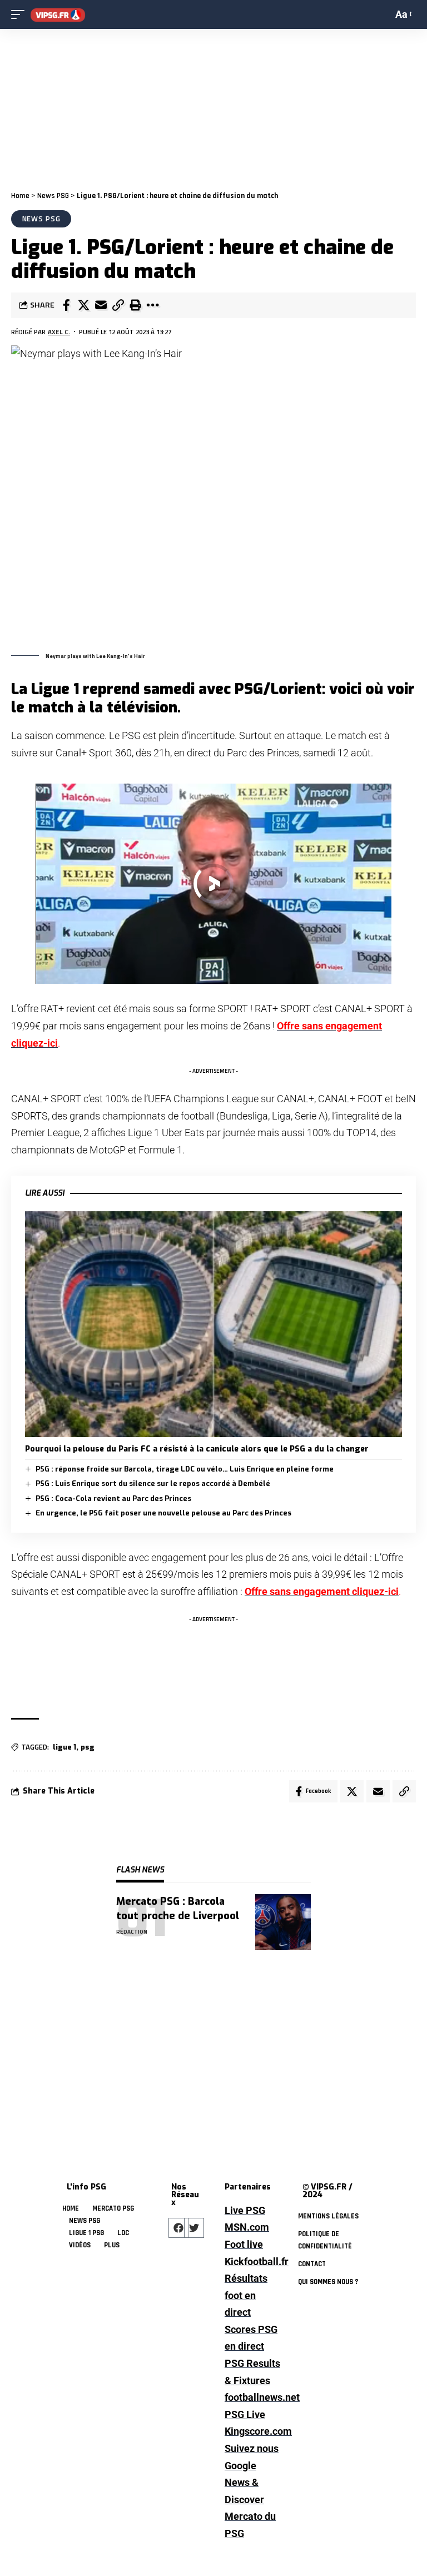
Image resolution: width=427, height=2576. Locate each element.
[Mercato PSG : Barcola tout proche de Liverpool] (283, 1922)
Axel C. (59, 332)
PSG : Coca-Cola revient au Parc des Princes (113, 1498)
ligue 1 (64, 1747)
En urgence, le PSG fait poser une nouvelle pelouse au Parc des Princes (163, 1513)
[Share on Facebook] (66, 305)
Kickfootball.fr (252, 2262)
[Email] (101, 305)
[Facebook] (178, 2228)
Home (20, 196)
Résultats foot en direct (246, 2295)
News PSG (53, 196)
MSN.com (247, 2227)
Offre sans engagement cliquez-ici (322, 1591)
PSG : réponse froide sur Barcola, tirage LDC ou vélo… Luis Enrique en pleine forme (185, 1469)
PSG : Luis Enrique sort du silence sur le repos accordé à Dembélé (153, 1483)
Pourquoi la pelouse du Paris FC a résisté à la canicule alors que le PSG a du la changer (197, 1449)
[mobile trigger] (21, 15)
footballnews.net (252, 2397)
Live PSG (245, 2210)
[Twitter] (194, 2228)
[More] (152, 305)
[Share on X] (83, 305)
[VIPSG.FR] (58, 15)
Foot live (244, 2244)
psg (88, 1747)
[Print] (135, 305)
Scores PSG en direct (251, 2338)
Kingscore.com (252, 2431)
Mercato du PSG (250, 2525)
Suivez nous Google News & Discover (252, 2474)
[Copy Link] (118, 305)
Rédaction (132, 1932)
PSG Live (245, 2414)
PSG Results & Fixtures (252, 2372)
